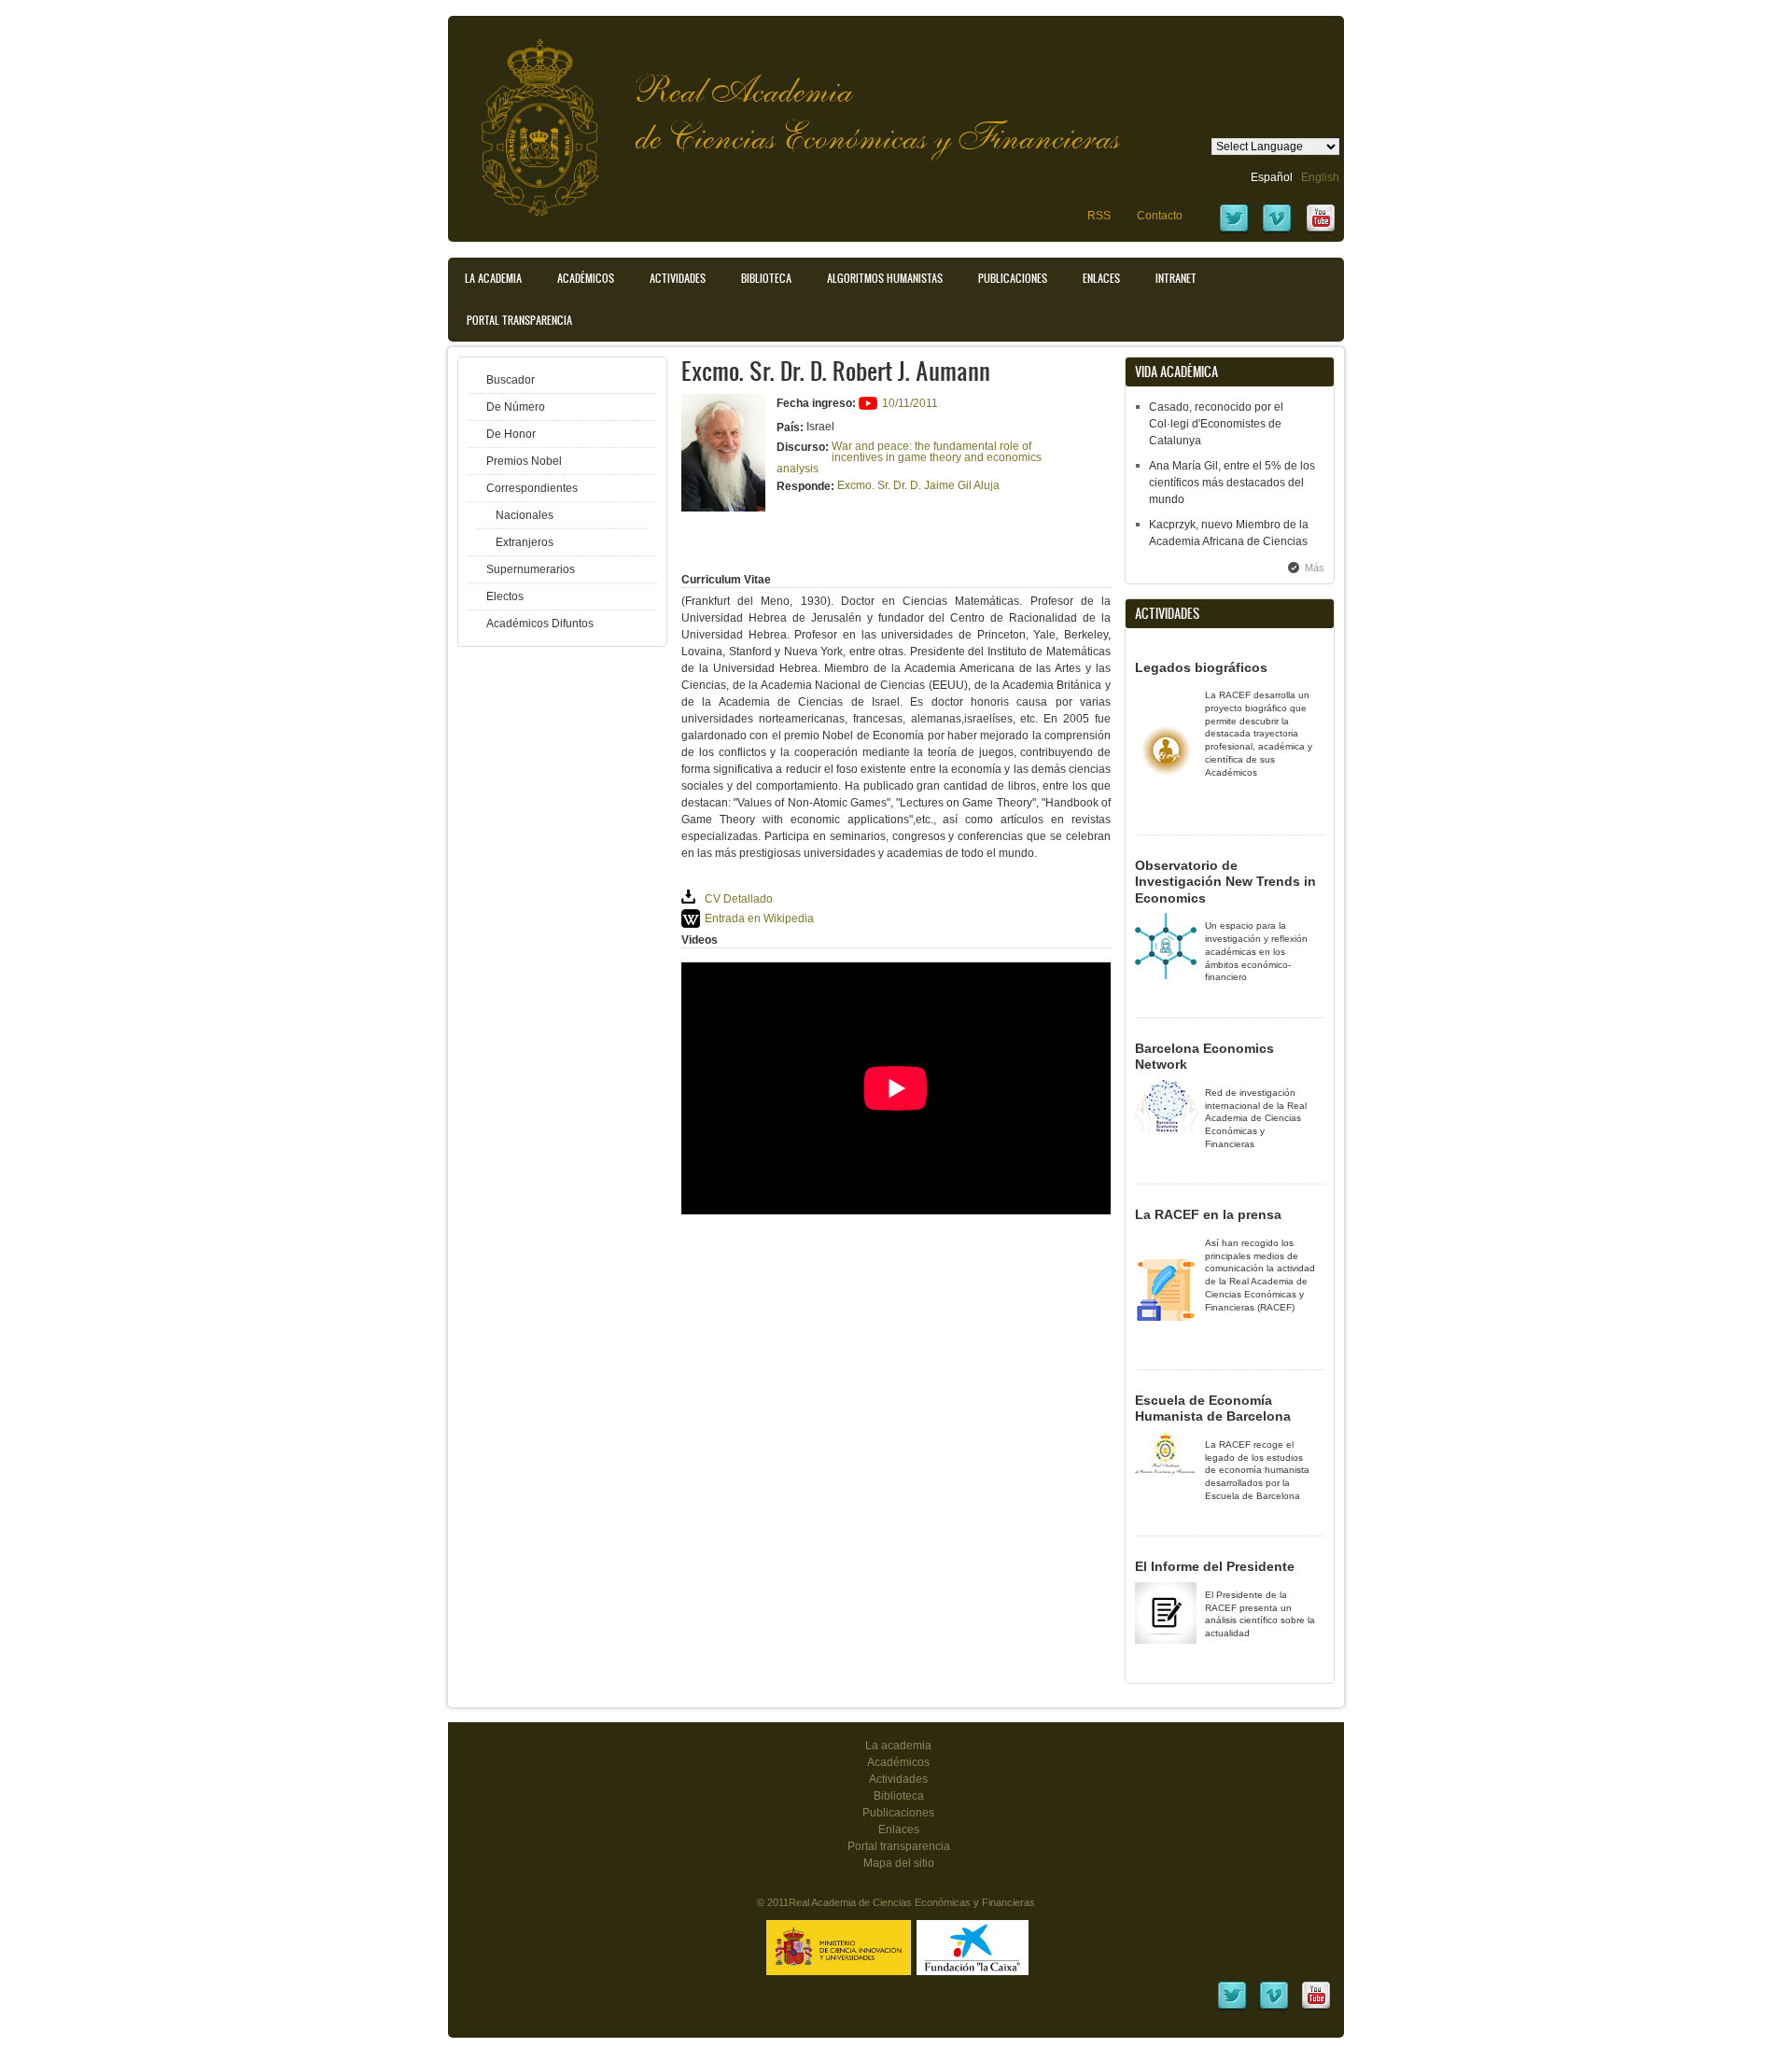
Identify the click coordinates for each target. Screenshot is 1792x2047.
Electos (505, 596)
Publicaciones (1013, 278)
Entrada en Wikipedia (759, 918)
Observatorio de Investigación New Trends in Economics (1225, 882)
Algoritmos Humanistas (885, 278)
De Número (516, 407)
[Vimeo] (1277, 231)
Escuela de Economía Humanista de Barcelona (1213, 1409)
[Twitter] (1234, 231)
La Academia (493, 278)
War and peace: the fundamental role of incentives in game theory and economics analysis (909, 457)
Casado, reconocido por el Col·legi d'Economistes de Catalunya (1216, 424)
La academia (898, 1746)
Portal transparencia (519, 320)
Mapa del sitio (899, 1863)
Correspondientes (532, 488)
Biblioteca (766, 278)
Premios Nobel (524, 461)
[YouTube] (1321, 231)
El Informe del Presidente (1215, 1566)
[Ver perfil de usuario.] (723, 508)
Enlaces (1101, 278)
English (1320, 177)
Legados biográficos (1201, 667)
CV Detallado (739, 899)
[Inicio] (525, 118)
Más (1315, 568)
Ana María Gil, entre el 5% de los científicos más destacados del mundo (1232, 483)
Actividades (678, 278)
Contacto (1160, 216)
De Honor (511, 434)
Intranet (1176, 278)
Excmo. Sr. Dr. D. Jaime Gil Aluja (918, 485)
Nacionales (525, 515)
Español (1272, 177)
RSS (1099, 216)
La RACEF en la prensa (1208, 1214)
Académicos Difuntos (540, 624)
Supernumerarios (531, 569)
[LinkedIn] (1232, 2008)
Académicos (586, 278)
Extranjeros (525, 542)
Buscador (511, 380)
